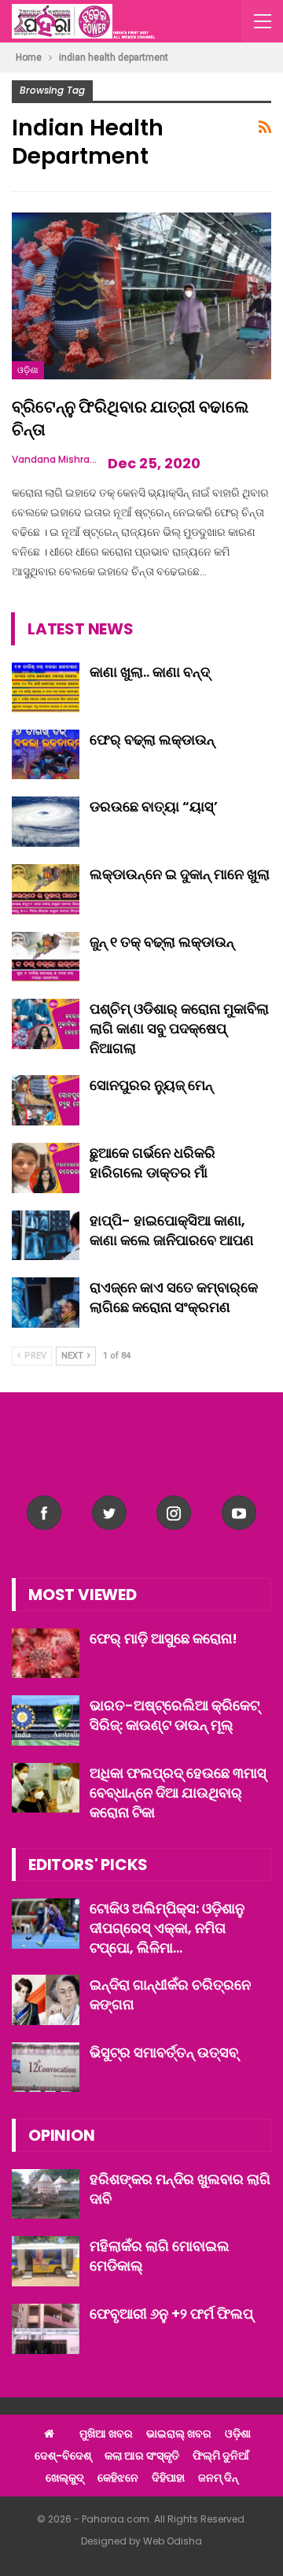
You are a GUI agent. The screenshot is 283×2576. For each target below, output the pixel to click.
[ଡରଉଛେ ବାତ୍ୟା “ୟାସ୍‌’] (46, 822)
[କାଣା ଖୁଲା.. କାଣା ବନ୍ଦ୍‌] (46, 687)
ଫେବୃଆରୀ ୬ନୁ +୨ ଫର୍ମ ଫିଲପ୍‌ (171, 2314)
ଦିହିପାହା (168, 2478)
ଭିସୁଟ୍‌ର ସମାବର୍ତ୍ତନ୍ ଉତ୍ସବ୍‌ (164, 2052)
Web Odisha (173, 2541)
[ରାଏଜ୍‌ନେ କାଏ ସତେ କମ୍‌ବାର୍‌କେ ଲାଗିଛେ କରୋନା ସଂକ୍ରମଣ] (46, 1303)
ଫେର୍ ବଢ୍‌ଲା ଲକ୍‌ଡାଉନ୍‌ (152, 739)
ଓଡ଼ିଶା (28, 370)
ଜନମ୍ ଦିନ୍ (218, 2478)
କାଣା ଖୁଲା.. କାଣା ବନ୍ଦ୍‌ (150, 672)
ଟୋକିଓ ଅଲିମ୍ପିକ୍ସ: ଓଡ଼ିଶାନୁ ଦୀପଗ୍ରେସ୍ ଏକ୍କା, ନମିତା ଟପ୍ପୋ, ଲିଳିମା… (167, 1928)
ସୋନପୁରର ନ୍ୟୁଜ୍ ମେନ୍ (151, 1085)
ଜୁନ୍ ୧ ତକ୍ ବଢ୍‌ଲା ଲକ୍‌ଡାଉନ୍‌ (162, 942)
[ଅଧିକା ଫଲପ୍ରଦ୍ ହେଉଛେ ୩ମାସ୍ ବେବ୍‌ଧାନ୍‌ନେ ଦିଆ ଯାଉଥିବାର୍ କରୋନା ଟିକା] (46, 1788)
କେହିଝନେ (118, 2478)
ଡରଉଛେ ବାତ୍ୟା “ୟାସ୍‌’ (154, 806)
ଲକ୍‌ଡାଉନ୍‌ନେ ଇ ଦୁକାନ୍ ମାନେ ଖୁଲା (180, 874)
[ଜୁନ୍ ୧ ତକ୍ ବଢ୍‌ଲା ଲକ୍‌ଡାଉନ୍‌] (46, 957)
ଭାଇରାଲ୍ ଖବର (179, 2434)
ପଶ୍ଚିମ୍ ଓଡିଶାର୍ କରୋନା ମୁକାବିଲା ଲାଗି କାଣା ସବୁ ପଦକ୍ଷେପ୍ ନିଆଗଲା (179, 1028)
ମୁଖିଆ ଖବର (106, 2434)
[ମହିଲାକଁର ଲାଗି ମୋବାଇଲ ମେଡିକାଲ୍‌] (46, 2261)
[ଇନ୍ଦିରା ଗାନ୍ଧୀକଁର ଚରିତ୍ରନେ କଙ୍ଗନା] (46, 2000)
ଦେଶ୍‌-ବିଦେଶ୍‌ (63, 2456)
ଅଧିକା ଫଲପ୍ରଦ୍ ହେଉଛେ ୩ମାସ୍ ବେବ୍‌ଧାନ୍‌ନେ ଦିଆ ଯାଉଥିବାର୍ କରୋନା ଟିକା (178, 1792)
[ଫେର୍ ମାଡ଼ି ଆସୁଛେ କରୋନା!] (46, 1654)
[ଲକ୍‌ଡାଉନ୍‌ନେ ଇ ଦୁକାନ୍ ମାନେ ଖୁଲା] (46, 889)
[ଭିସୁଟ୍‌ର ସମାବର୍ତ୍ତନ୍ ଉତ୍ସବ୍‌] (46, 2068)
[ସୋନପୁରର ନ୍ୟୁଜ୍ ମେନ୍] (46, 1100)
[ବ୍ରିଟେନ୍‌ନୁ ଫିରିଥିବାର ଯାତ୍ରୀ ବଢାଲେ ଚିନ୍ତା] (141, 296)
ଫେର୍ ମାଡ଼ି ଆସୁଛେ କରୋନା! (164, 1638)
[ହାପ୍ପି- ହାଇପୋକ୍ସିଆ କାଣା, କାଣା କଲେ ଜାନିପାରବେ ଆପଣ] (46, 1236)
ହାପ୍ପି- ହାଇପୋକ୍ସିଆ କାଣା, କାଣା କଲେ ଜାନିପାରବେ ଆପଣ (172, 1230)
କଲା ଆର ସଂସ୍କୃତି (142, 2456)
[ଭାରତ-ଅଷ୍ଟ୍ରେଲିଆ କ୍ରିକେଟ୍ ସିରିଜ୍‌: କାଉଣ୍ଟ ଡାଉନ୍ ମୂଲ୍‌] (46, 1720)
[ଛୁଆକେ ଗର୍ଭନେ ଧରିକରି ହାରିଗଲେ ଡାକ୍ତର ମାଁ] (46, 1168)
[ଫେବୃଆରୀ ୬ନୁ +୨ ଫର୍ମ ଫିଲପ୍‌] (46, 2329)
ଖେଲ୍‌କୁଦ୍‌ (65, 2478)
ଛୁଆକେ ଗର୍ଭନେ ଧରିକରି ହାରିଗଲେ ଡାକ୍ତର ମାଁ (153, 1162)
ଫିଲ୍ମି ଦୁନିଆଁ (221, 2456)
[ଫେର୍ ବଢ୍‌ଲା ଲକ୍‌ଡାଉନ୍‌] (46, 755)
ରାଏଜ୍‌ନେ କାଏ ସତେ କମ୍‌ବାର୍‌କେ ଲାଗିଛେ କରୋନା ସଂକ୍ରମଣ (174, 1297)
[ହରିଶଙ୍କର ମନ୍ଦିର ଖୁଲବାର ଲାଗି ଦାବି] (46, 2194)
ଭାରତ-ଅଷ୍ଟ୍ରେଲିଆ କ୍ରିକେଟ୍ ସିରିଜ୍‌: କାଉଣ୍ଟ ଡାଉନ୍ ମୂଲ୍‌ (175, 1715)
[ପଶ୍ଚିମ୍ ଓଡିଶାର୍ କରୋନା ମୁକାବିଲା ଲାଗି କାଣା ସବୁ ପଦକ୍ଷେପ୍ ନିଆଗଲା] (46, 1024)
